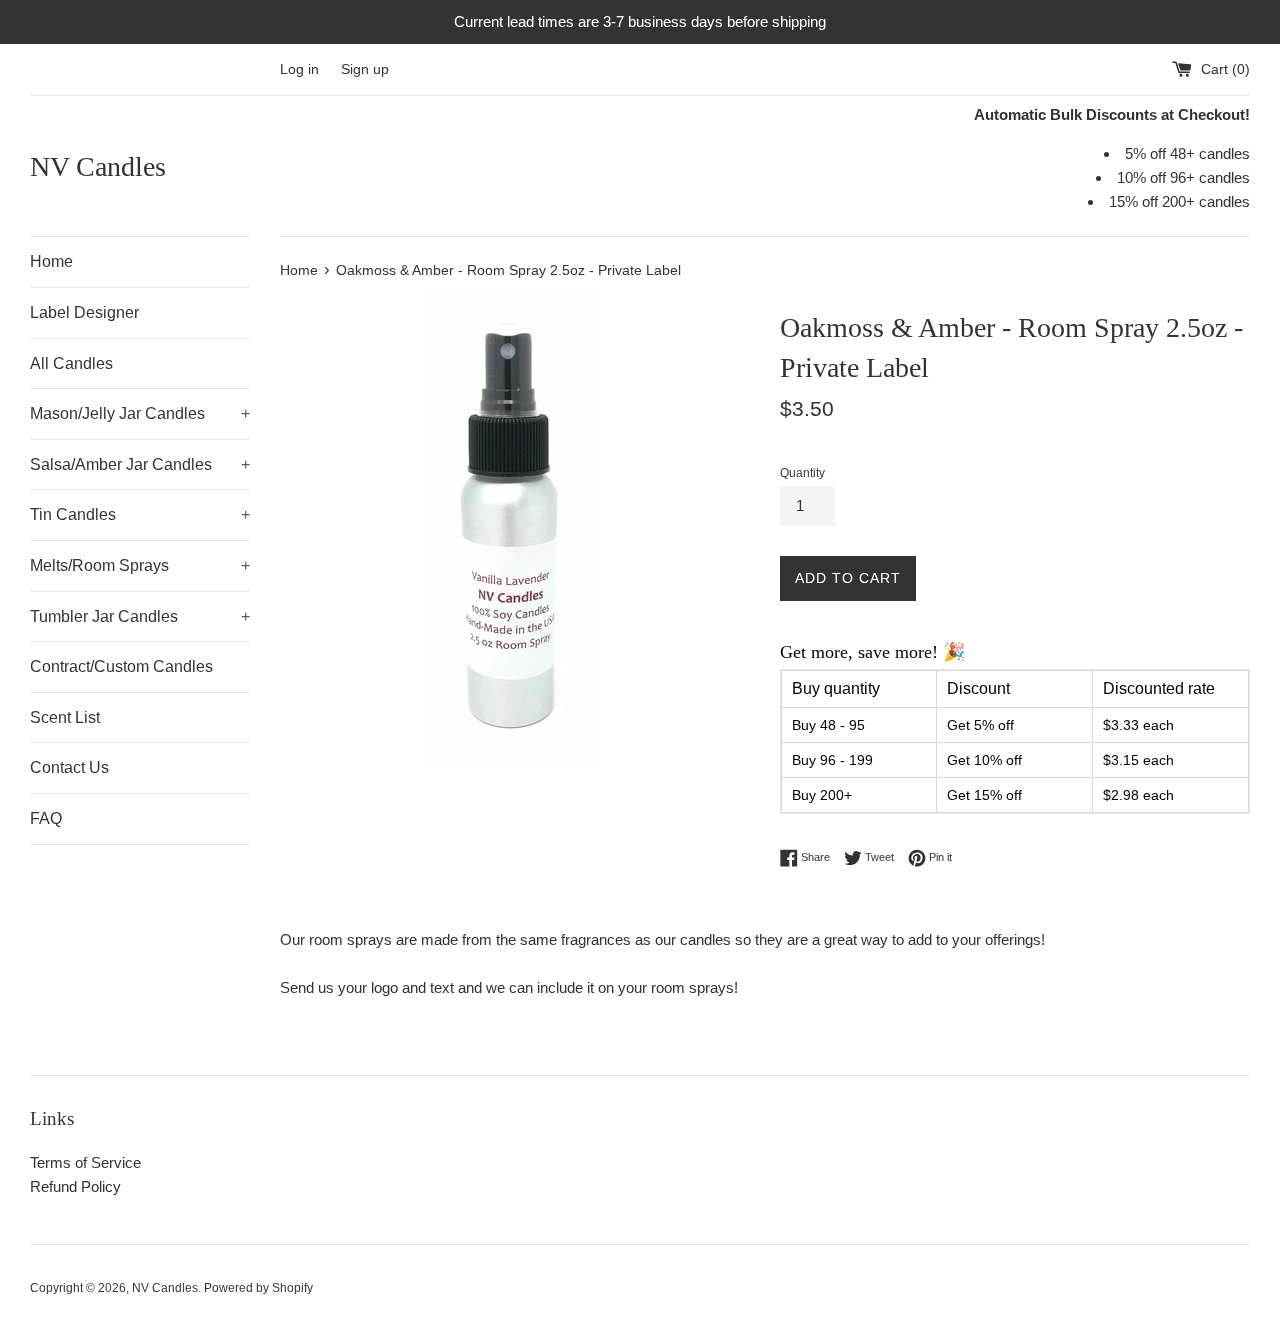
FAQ (46, 818)
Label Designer (84, 312)
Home (51, 261)
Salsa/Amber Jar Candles (140, 464)
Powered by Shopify (258, 1288)
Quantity (802, 473)
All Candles (71, 363)
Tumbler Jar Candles (140, 616)
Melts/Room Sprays (140, 565)
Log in (299, 69)
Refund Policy (75, 1186)
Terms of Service (85, 1162)
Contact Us (69, 767)
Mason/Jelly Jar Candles (140, 413)
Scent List (65, 717)
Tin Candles (140, 514)
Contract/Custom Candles (121, 666)
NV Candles (98, 166)
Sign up (365, 69)
